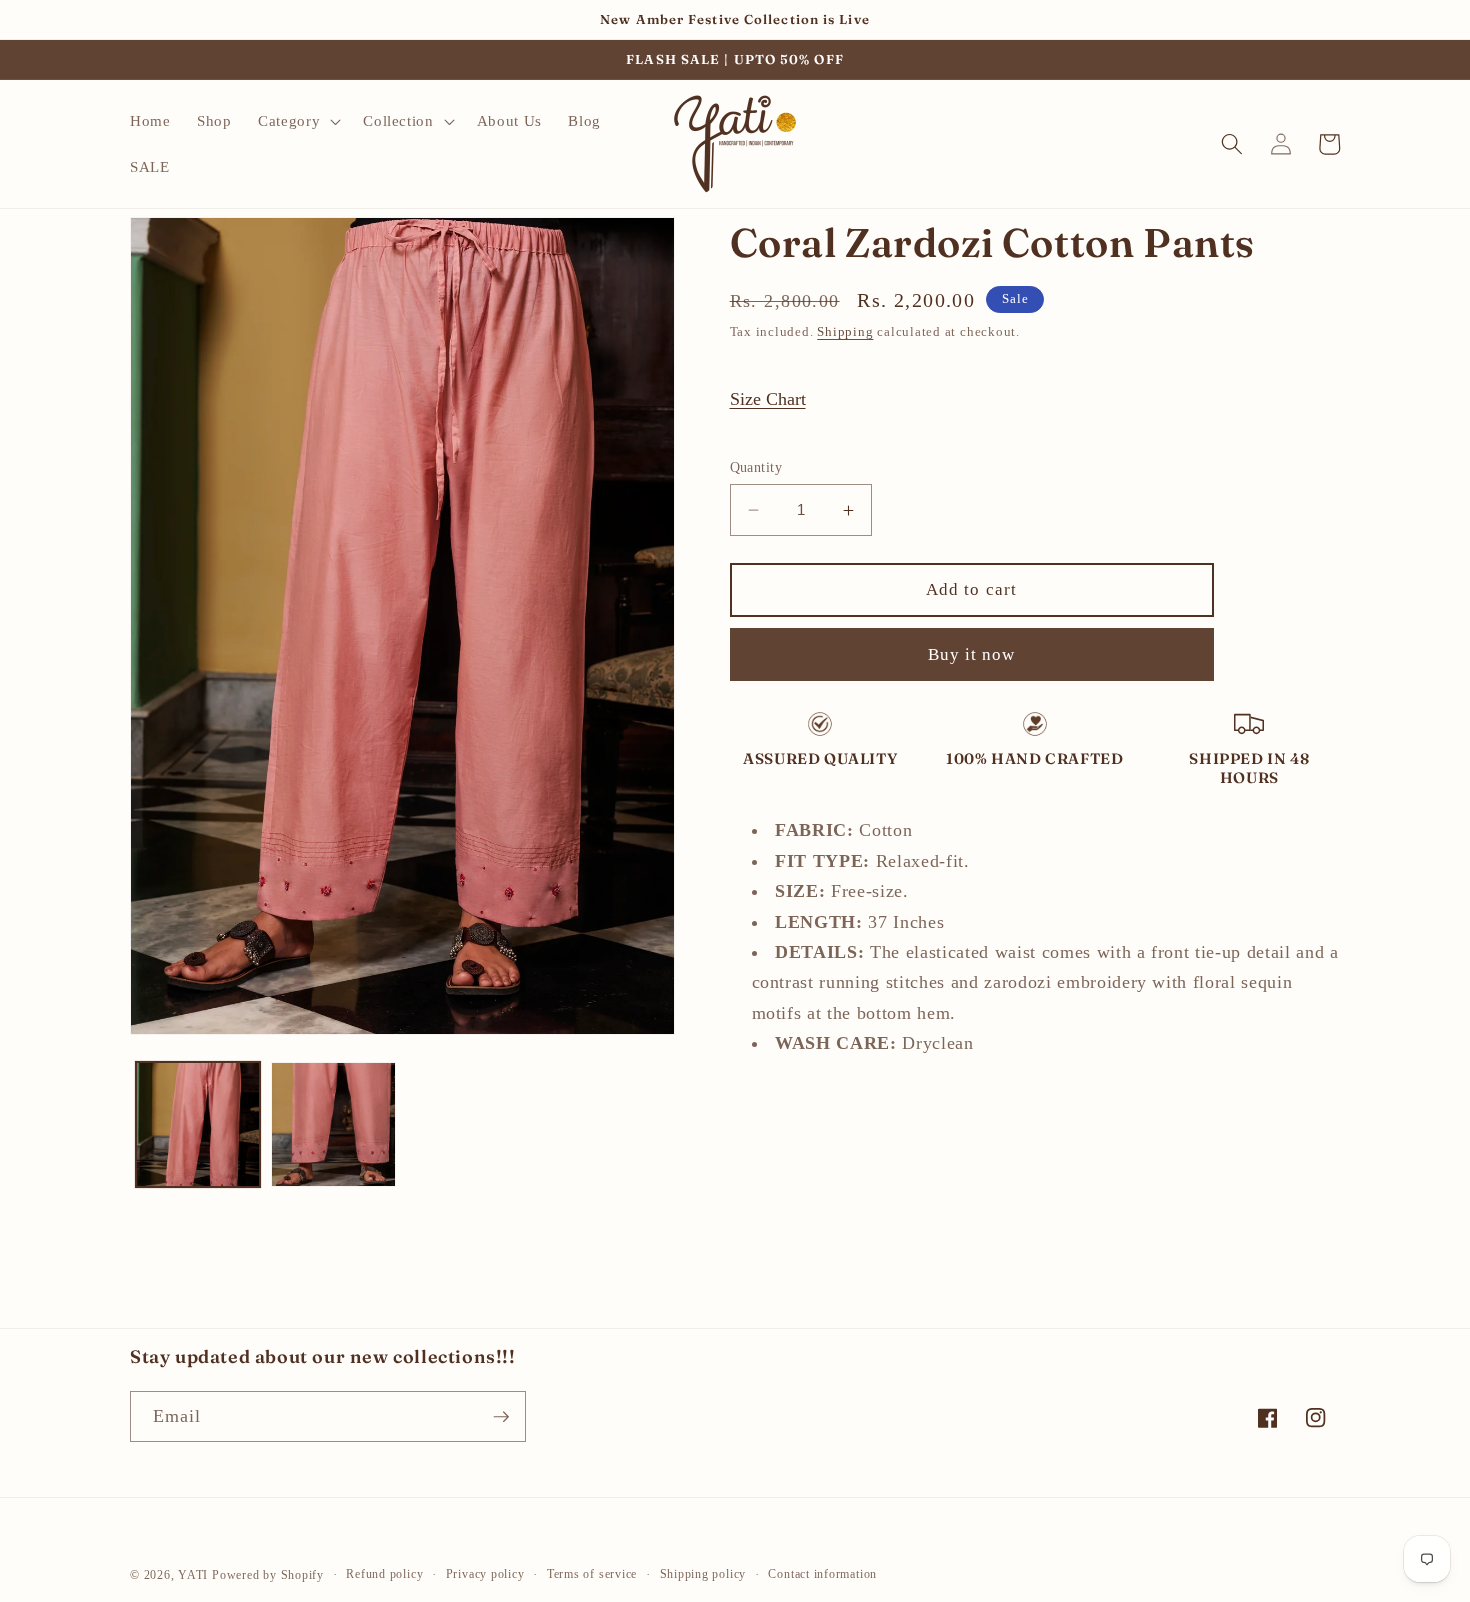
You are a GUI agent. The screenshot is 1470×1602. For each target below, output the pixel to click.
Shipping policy (703, 1574)
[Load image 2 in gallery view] (333, 1124)
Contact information (822, 1574)
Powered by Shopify (268, 1575)
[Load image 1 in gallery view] (198, 1124)
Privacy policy (485, 1574)
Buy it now (972, 654)
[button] (297, 121)
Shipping (845, 331)
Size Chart (768, 399)
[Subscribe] (501, 1417)
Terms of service (592, 1574)
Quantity (756, 467)
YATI (193, 1575)
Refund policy (384, 1574)
